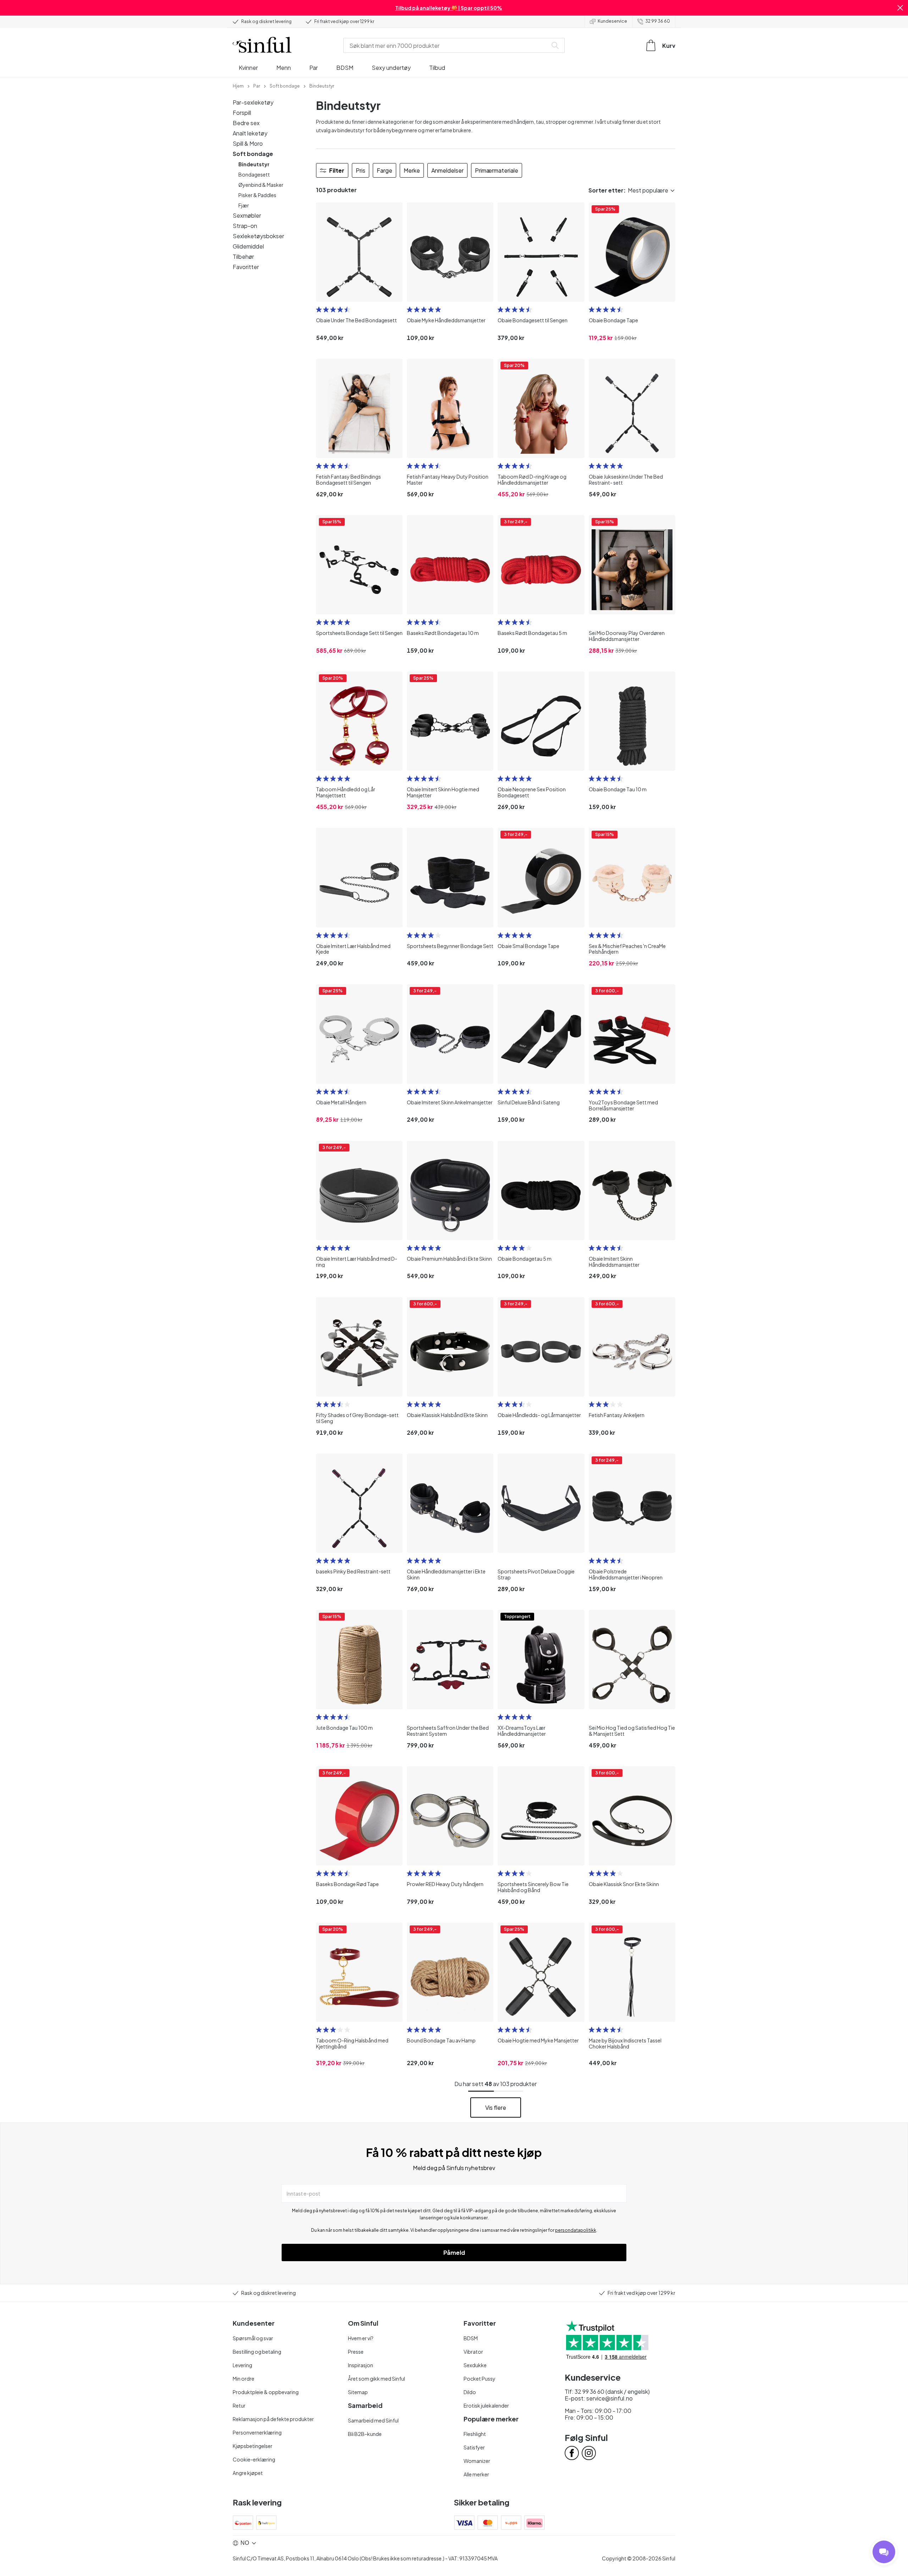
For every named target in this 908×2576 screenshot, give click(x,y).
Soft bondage (253, 154)
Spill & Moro (248, 143)
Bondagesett (254, 174)
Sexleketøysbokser (258, 236)
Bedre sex (246, 123)
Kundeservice (612, 21)
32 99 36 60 (658, 21)
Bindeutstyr (254, 164)
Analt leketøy (250, 133)
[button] (900, 8)
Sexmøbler (247, 215)
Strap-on (245, 226)
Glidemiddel (248, 246)
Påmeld (454, 2252)
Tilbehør (243, 257)
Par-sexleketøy (253, 102)
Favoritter (246, 267)
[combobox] (447, 45)
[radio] (319, 310)
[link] (238, 85)
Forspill (242, 113)
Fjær (244, 205)
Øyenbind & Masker (261, 185)
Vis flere (496, 2107)
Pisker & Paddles (257, 195)
